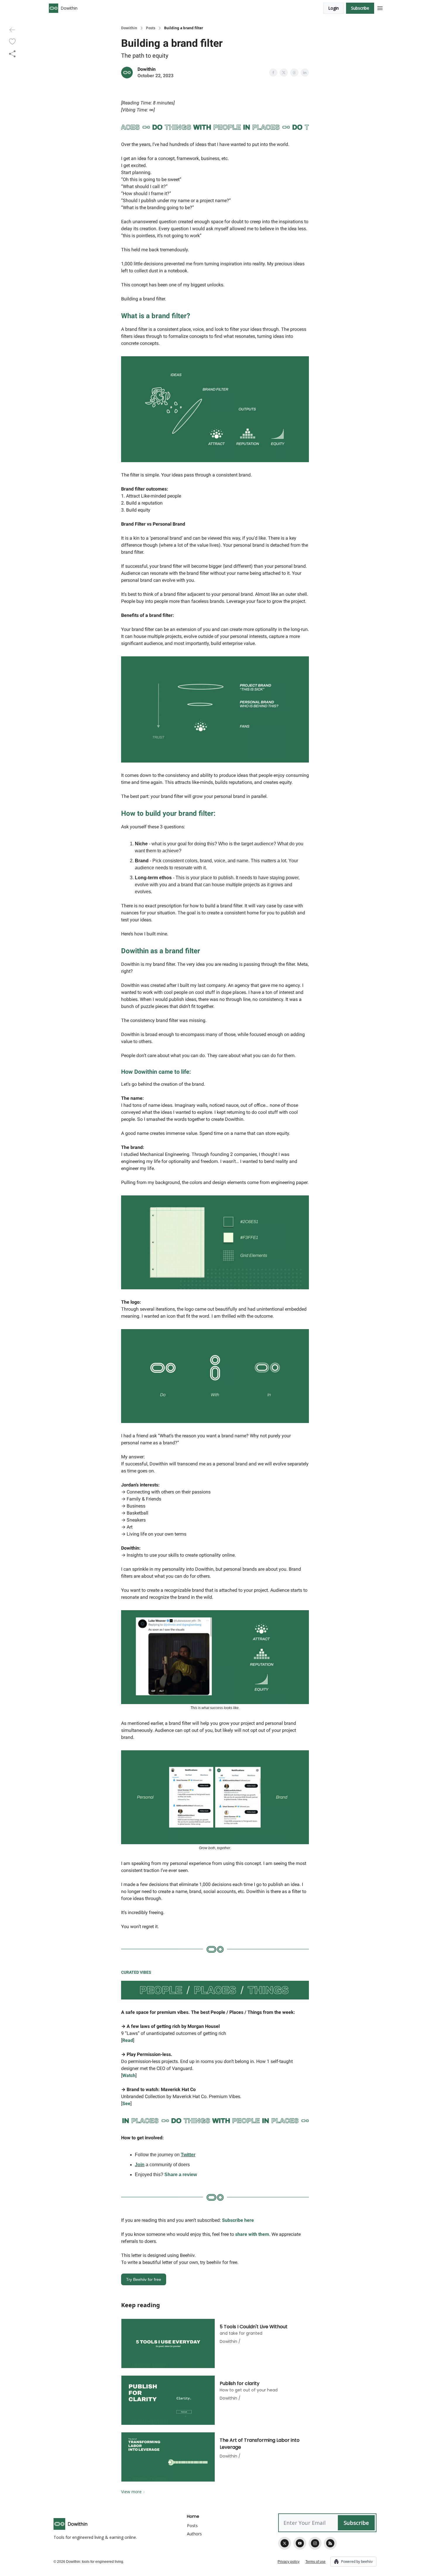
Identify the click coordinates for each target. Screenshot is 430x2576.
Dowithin (129, 28)
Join (140, 2165)
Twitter (188, 2155)
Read (128, 2040)
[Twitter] (285, 2543)
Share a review (181, 2175)
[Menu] (380, 7)
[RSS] (330, 2543)
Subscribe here (238, 2220)
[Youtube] (300, 2543)
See (126, 2103)
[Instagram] (315, 2543)
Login (333, 8)
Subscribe (360, 8)
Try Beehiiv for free (144, 2279)
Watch (129, 2075)
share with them (252, 2234)
